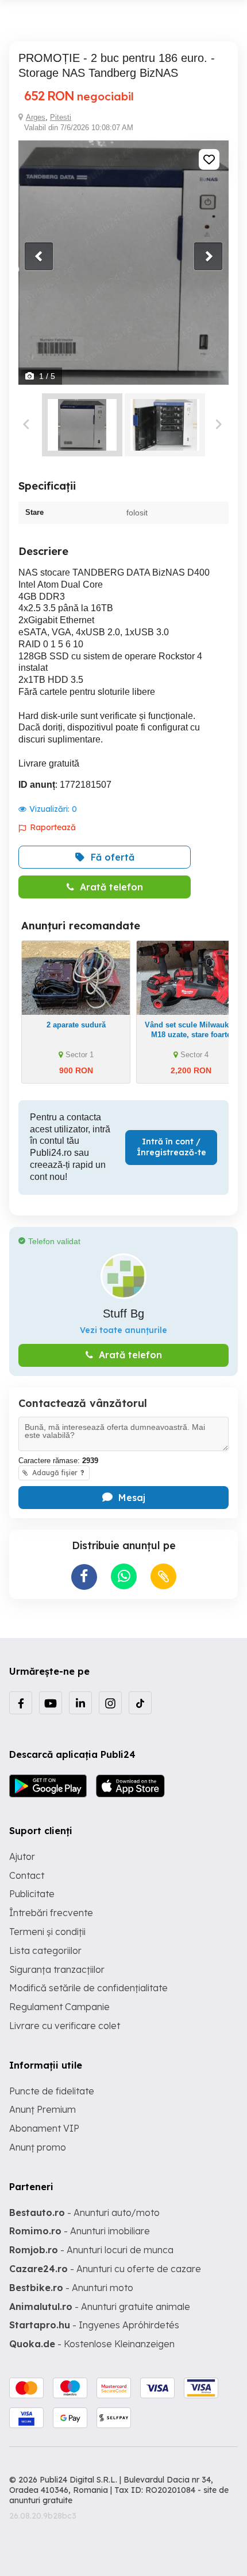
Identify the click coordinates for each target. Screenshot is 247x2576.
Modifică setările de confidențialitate (88, 1988)
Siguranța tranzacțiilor (57, 1969)
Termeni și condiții (47, 1932)
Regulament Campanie (59, 2007)
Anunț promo (38, 2147)
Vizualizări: (53, 809)
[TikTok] (140, 1703)
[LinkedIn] (80, 1703)
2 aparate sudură (76, 1025)
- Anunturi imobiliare (80, 2231)
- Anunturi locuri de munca (91, 2250)
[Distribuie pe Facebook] (84, 1577)
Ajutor (22, 1856)
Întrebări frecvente (51, 1913)
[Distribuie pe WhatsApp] (124, 1576)
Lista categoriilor (45, 1950)
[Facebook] (21, 1703)
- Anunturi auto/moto (84, 2213)
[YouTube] (51, 1703)
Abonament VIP (44, 2128)
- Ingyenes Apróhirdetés (94, 2325)
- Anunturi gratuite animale (100, 2307)
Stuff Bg (123, 1314)
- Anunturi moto (71, 2288)
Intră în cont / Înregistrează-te (171, 1147)
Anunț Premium (43, 2109)
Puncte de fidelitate (52, 2091)
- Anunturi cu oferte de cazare (105, 2269)
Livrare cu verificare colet (65, 2026)
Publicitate (32, 1894)
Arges (36, 117)
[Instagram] (110, 1703)
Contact (27, 1875)
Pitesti (61, 117)
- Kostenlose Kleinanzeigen (92, 2344)
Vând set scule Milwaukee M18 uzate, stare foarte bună (191, 1035)
